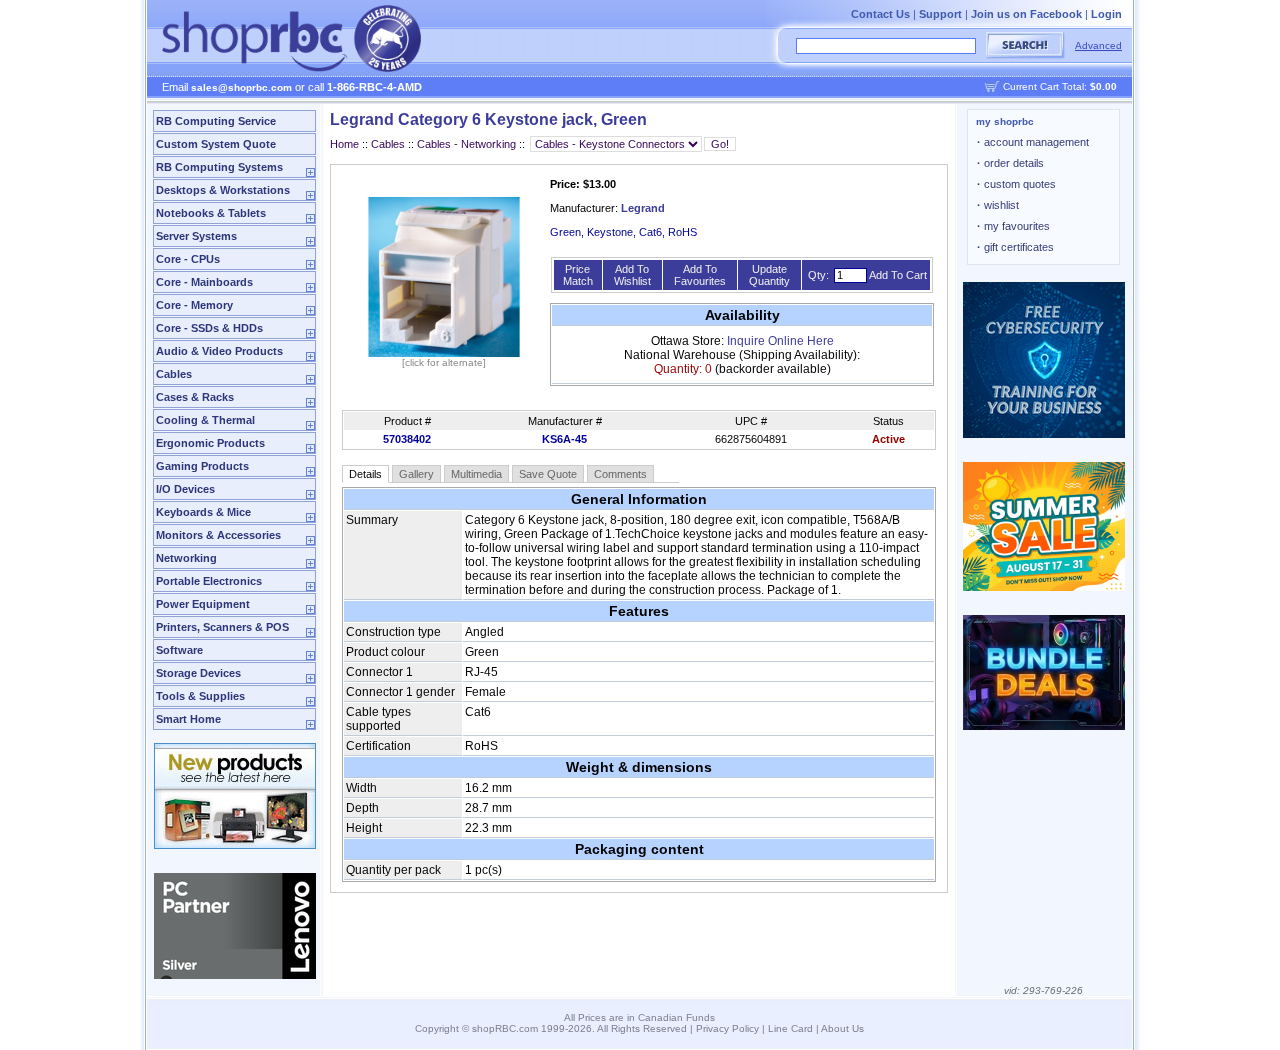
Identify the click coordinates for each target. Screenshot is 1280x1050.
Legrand (643, 208)
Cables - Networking (466, 144)
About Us (842, 1028)
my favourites (1013, 226)
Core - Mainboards (204, 282)
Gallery (416, 474)
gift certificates (1015, 247)
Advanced (1098, 45)
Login (1106, 14)
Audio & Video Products (219, 351)
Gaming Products (202, 466)
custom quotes (1016, 184)
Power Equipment (203, 604)
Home (344, 144)
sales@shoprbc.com (241, 87)
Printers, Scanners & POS (222, 627)
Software (179, 650)
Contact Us (880, 14)
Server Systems (196, 236)
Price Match (578, 275)
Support (940, 14)
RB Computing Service (216, 121)
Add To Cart (898, 275)
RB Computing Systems (219, 167)
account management (1033, 142)
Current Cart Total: (1060, 86)
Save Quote (548, 474)
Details (365, 474)
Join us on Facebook (1026, 14)
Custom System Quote (216, 144)
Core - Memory (194, 305)
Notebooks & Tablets (211, 213)
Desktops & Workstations (223, 190)
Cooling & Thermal (205, 420)
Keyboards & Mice (203, 512)
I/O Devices (185, 489)
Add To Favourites (700, 275)
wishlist (998, 205)
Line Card (790, 1028)
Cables (174, 374)
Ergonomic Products (210, 443)
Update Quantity (769, 275)
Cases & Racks (195, 397)
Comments (620, 474)
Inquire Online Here (780, 341)
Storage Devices (198, 673)
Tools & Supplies (200, 696)
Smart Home (188, 719)
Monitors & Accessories (218, 535)
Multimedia (476, 474)
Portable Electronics (209, 581)
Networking (186, 558)
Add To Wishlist (632, 275)
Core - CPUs (188, 259)
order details (1010, 163)
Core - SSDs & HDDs (209, 328)
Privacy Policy (727, 1028)
